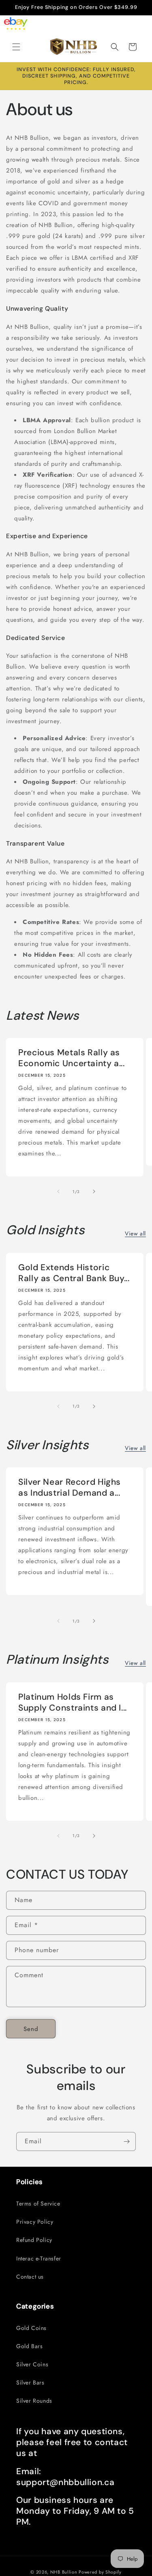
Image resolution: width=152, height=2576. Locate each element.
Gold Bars (29, 2346)
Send (31, 2029)
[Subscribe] (126, 2141)
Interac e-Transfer (39, 2258)
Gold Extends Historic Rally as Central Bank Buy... (74, 1273)
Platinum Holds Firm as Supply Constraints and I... (73, 1703)
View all (135, 1233)
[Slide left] (58, 1191)
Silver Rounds (34, 2401)
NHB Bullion (64, 2572)
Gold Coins (31, 2328)
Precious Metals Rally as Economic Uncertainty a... (72, 1058)
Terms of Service (38, 2203)
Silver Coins (32, 2364)
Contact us (30, 2277)
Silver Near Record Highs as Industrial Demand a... (70, 1488)
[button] (16, 47)
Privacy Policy (35, 2222)
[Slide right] (94, 1191)
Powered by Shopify (100, 2572)
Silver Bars (30, 2382)
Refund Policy (34, 2240)
